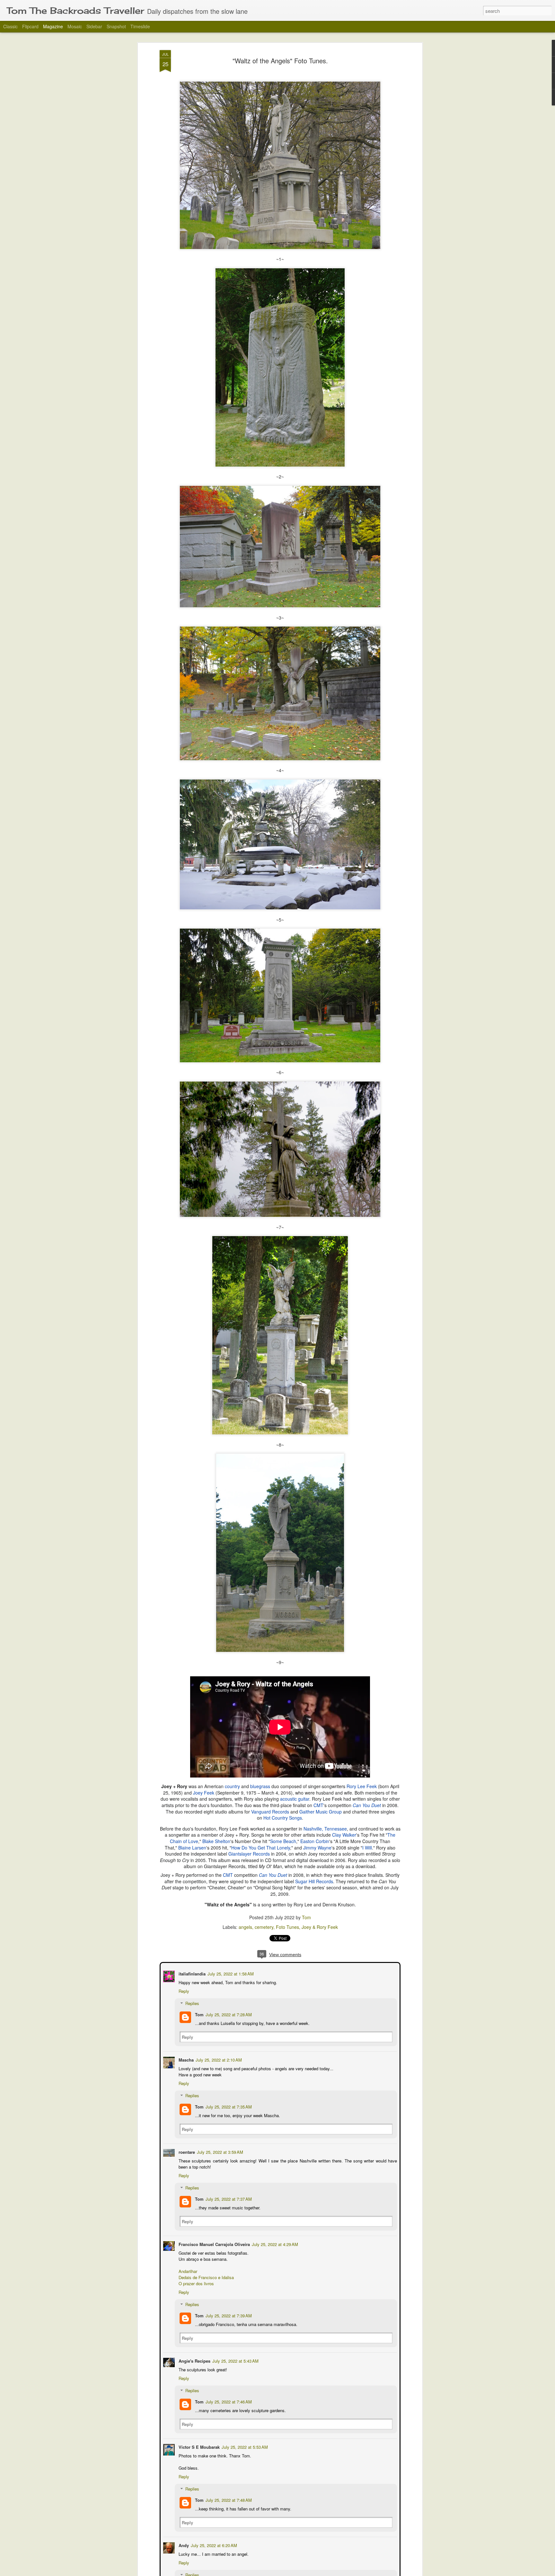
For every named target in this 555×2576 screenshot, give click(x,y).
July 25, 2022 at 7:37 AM (228, 2198)
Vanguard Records (270, 1812)
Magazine (53, 26)
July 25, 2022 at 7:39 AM (228, 2315)
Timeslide (140, 26)
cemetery (264, 1927)
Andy (183, 2545)
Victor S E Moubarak (198, 2446)
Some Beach (283, 1841)
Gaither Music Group (321, 1812)
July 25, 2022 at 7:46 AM (228, 2401)
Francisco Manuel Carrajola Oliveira (214, 2244)
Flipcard (30, 26)
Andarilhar (187, 2271)
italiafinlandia (191, 1973)
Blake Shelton (216, 1841)
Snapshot (116, 26)
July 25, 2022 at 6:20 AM (213, 2545)
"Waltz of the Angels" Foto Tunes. (280, 61)
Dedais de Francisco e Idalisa (206, 2277)
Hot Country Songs (283, 1818)
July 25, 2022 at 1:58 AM (230, 1973)
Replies (192, 2003)
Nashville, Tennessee (325, 1829)
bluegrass (260, 1786)
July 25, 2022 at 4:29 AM (274, 2244)
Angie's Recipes (194, 2360)
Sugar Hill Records (314, 1881)
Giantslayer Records (249, 1854)
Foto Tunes (287, 1927)
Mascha (185, 2059)
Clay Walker (344, 1835)
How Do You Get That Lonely (261, 1848)
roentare (186, 2151)
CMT (318, 1805)
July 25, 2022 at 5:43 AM (235, 2360)
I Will (367, 1848)
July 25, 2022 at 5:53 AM (244, 2446)
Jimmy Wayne (317, 1848)
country (232, 1786)
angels (245, 1927)
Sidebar (94, 26)
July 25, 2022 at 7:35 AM (228, 2106)
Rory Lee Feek (362, 1786)
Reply (183, 1990)
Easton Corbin (315, 1841)
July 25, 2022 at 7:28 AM (228, 2014)
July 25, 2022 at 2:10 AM (218, 2059)
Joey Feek (204, 1793)
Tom (306, 1917)
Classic (10, 26)
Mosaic (75, 26)
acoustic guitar (295, 1799)
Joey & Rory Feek (320, 1927)
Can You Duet (367, 1805)
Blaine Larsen (192, 1848)
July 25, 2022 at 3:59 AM (219, 2151)
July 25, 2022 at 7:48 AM (228, 2499)
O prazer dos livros (196, 2283)
